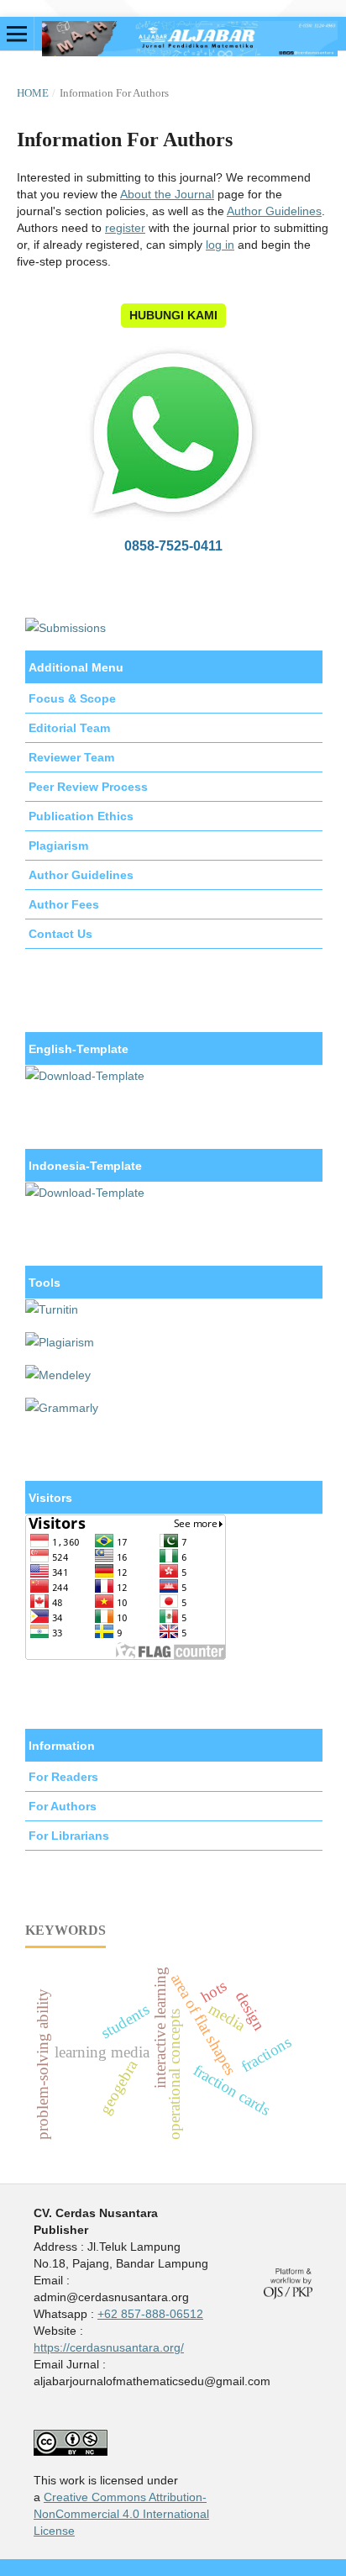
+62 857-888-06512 (150, 2314)
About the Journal (167, 194)
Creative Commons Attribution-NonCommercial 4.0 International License (121, 2514)
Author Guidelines (274, 211)
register (125, 228)
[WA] (173, 524)
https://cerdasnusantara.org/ (109, 2347)
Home (33, 93)
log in (220, 245)
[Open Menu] (17, 34)
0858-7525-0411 (173, 545)
